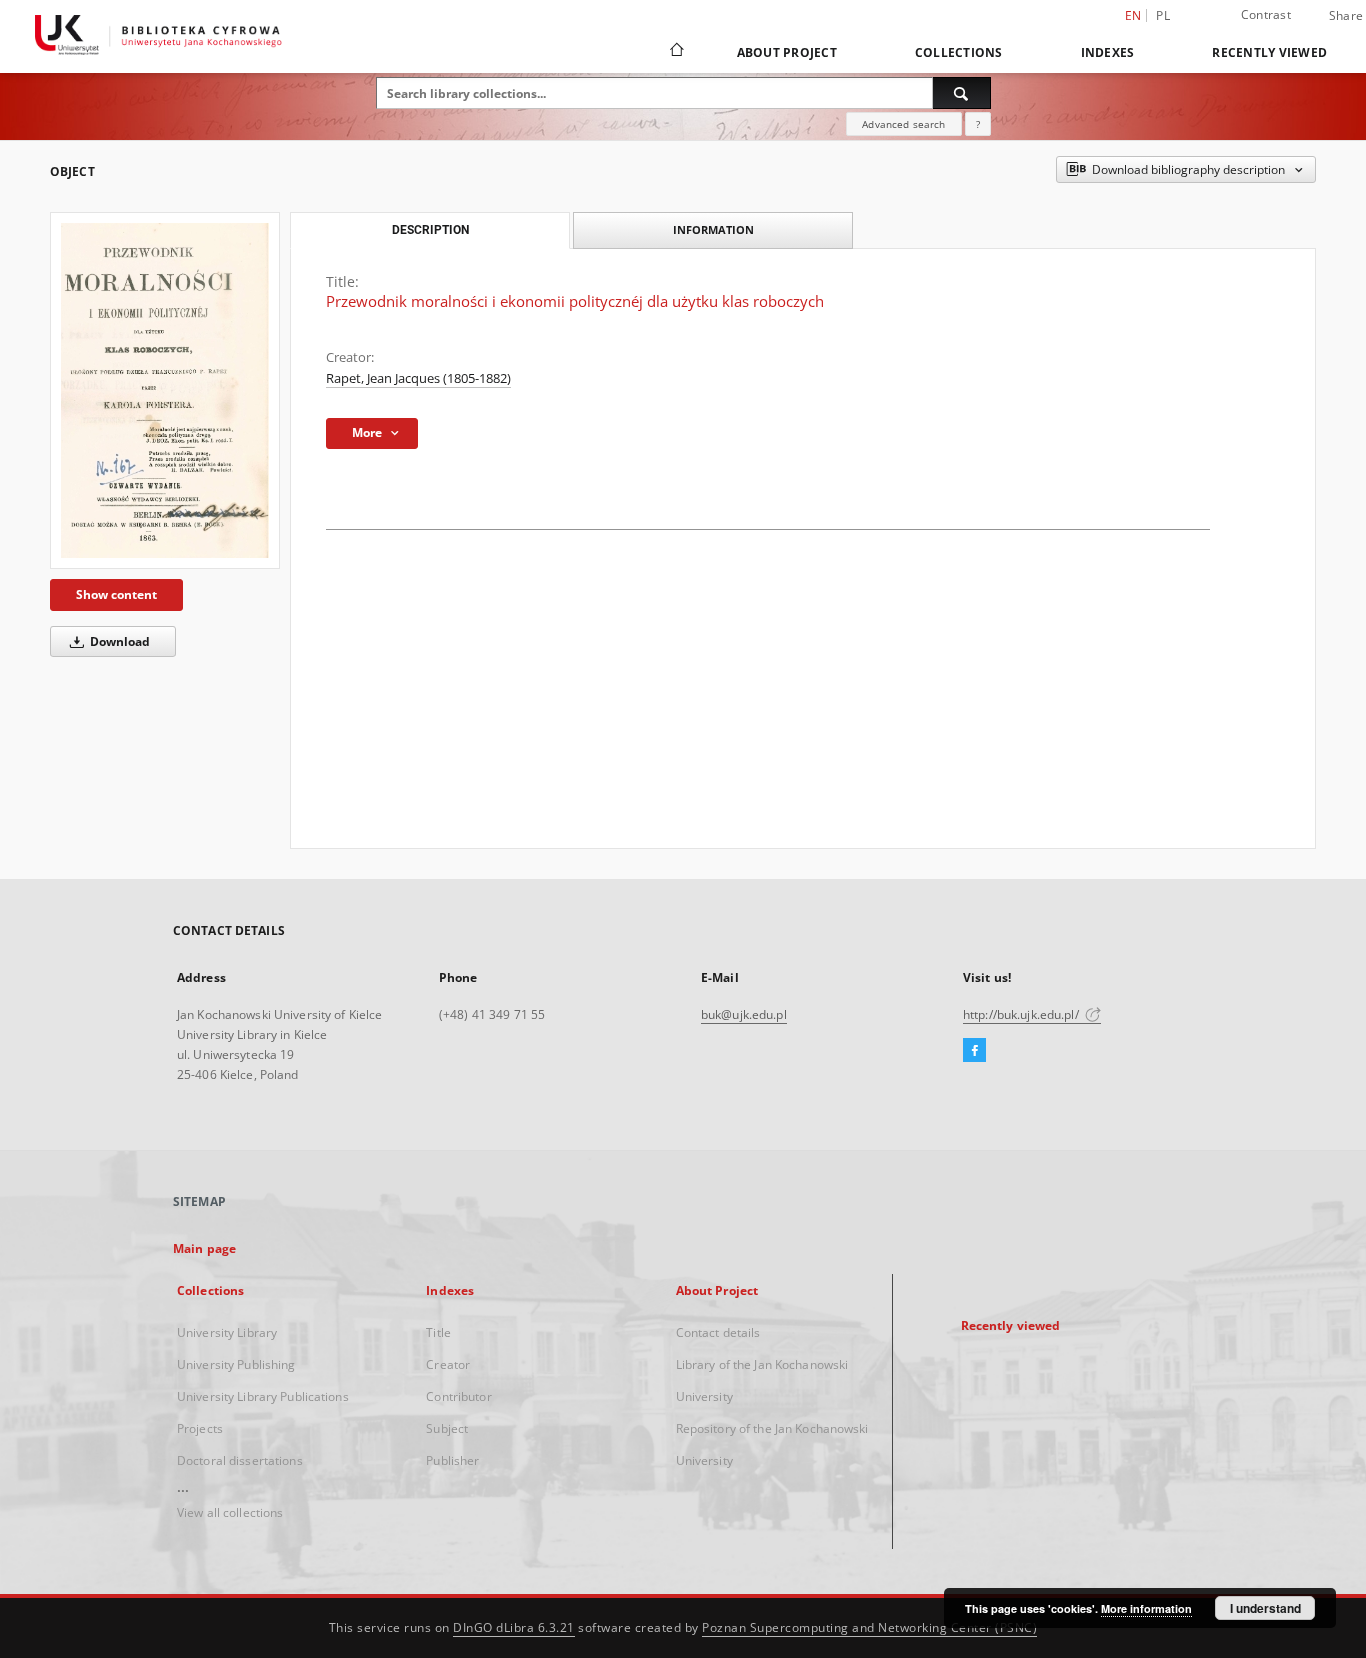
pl (1163, 15)
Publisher (452, 1460)
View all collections (230, 1512)
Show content (116, 594)
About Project (787, 52)
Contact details (718, 1332)
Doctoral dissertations (240, 1460)
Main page (204, 1248)
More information (1146, 1608)
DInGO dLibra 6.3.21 (514, 1627)
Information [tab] (713, 229)
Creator (448, 1364)
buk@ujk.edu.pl (744, 1014)
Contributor (458, 1396)
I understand (1265, 1608)
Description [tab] (430, 230)
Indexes (1108, 52)
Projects (200, 1428)
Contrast (1266, 14)
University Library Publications (263, 1396)
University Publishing (236, 1364)
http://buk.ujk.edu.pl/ (1022, 1014)
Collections (959, 52)
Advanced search (903, 124)
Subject (447, 1428)
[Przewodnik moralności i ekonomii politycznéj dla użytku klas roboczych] (165, 390)
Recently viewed (1269, 52)
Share (1346, 16)
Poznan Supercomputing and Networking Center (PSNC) (869, 1627)
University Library (227, 1332)
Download (118, 641)
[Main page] (675, 52)
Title (438, 1332)
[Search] (962, 93)
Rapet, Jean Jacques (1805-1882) (418, 378)
